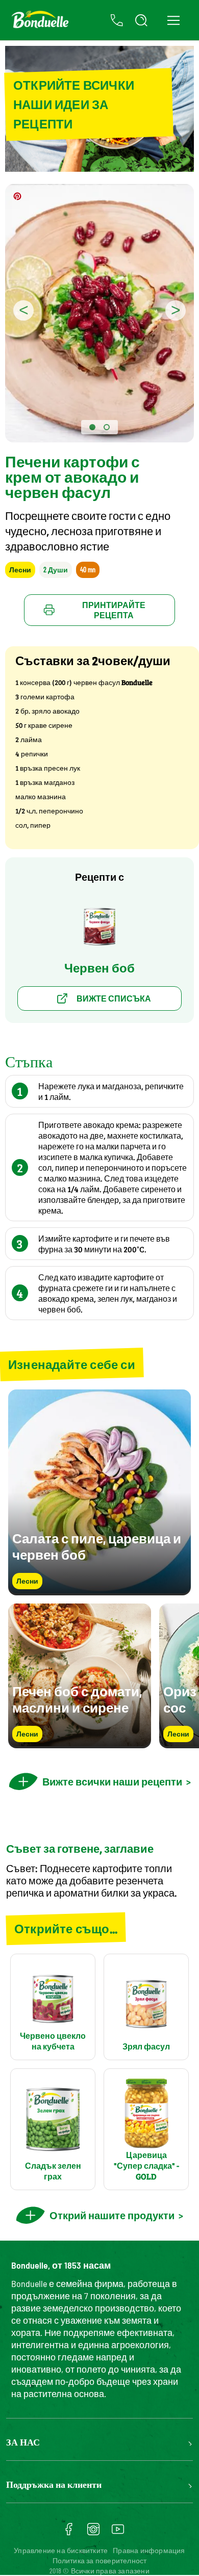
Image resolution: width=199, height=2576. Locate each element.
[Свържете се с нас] (117, 20)
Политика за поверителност (100, 2560)
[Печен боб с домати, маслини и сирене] (80, 1743)
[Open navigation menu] (173, 20)
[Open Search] (141, 20)
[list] (99, 1676)
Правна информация (149, 2550)
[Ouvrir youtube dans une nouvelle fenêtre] (118, 2533)
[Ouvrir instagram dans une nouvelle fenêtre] (93, 2533)
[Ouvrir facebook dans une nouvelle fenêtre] (69, 2533)
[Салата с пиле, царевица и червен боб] (99, 1591)
